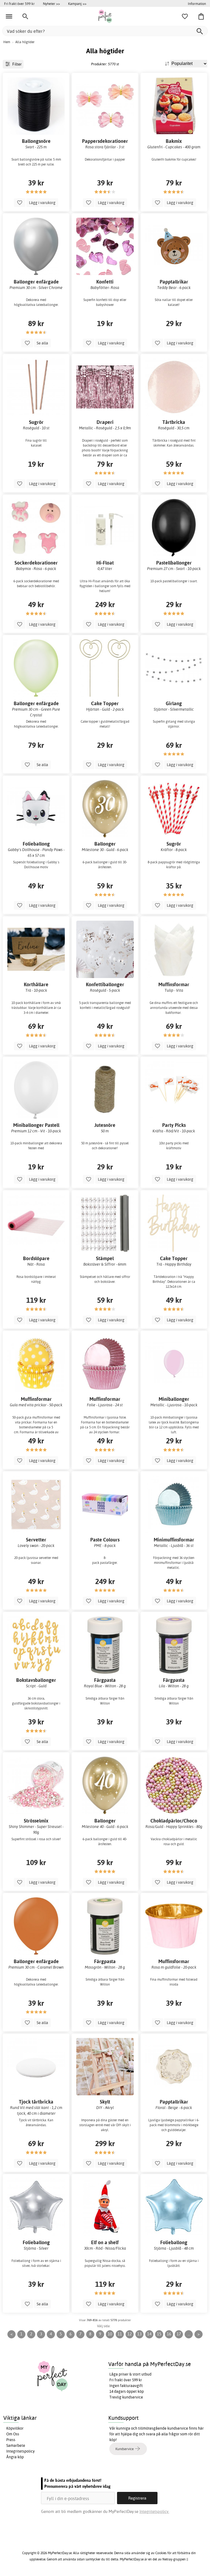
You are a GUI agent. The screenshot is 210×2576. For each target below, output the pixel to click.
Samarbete (16, 2445)
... (189, 2334)
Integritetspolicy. (154, 2511)
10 (110, 2334)
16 (169, 2334)
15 (159, 2334)
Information (197, 4)
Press (11, 2440)
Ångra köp (15, 2457)
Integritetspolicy (21, 2451)
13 (139, 2334)
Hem (7, 42)
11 (120, 2334)
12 (130, 2334)
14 (149, 2334)
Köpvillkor (15, 2428)
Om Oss (13, 2434)
